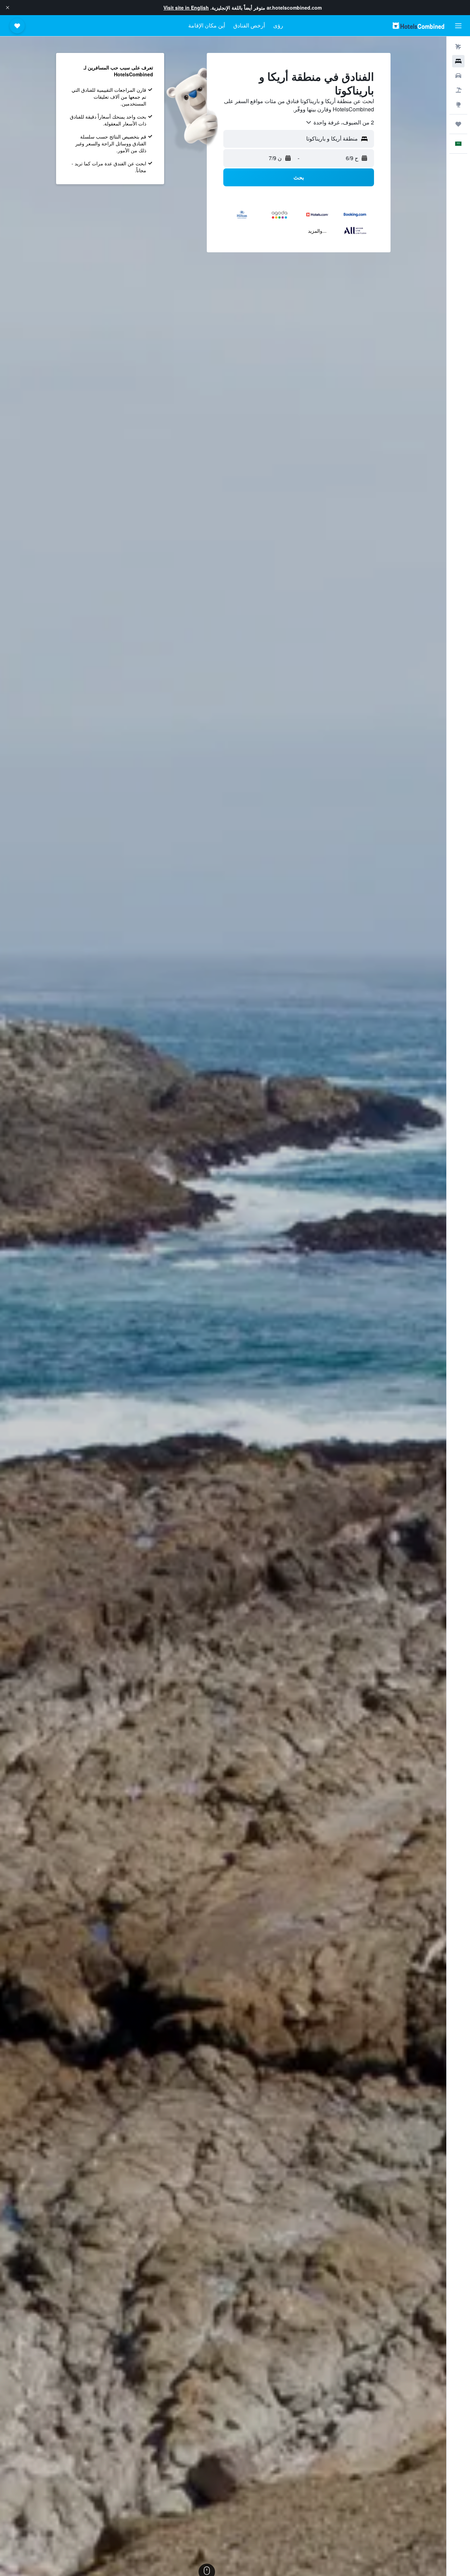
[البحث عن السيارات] (458, 76)
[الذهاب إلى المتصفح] (458, 104)
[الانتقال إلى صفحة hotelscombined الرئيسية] (418, 26)
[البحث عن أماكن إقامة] (458, 61)
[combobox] (340, 122)
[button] (8, 8)
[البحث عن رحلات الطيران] (458, 47)
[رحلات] (458, 124)
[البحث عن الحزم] (458, 90)
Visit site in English (186, 8)
